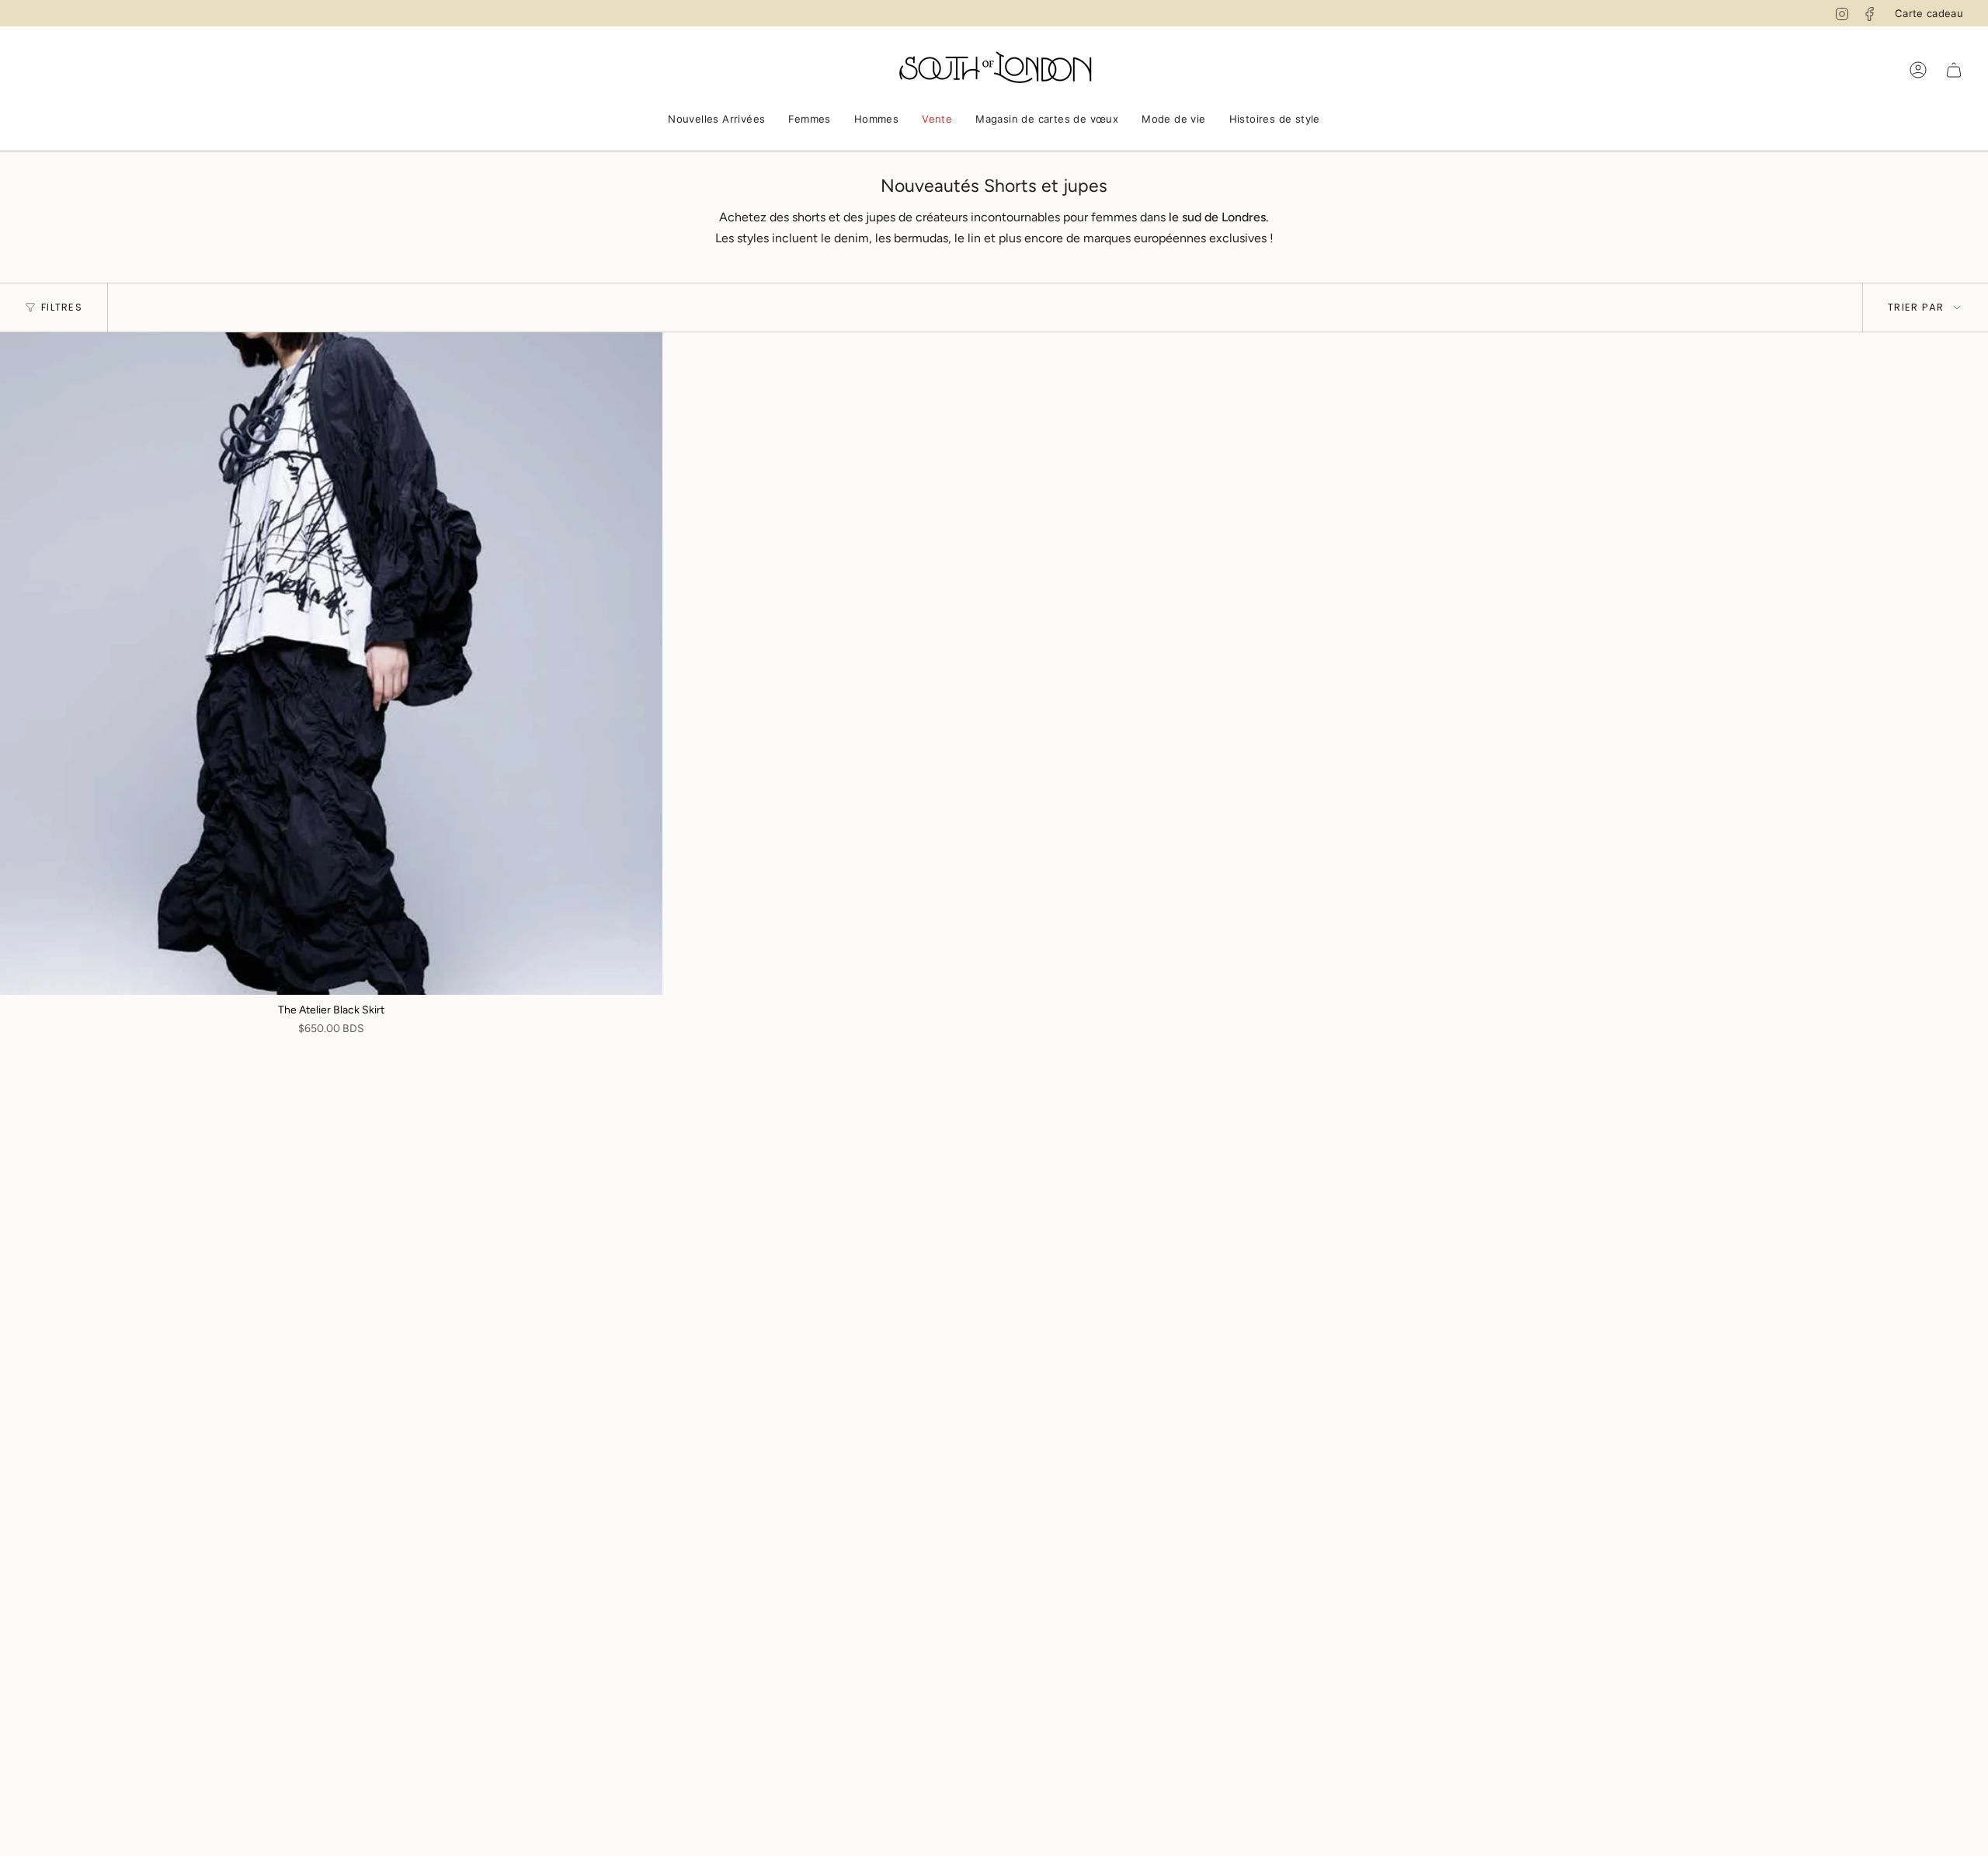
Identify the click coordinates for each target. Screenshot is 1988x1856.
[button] (716, 120)
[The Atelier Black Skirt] (331, 664)
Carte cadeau (1929, 13)
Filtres (62, 307)
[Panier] (1954, 70)
